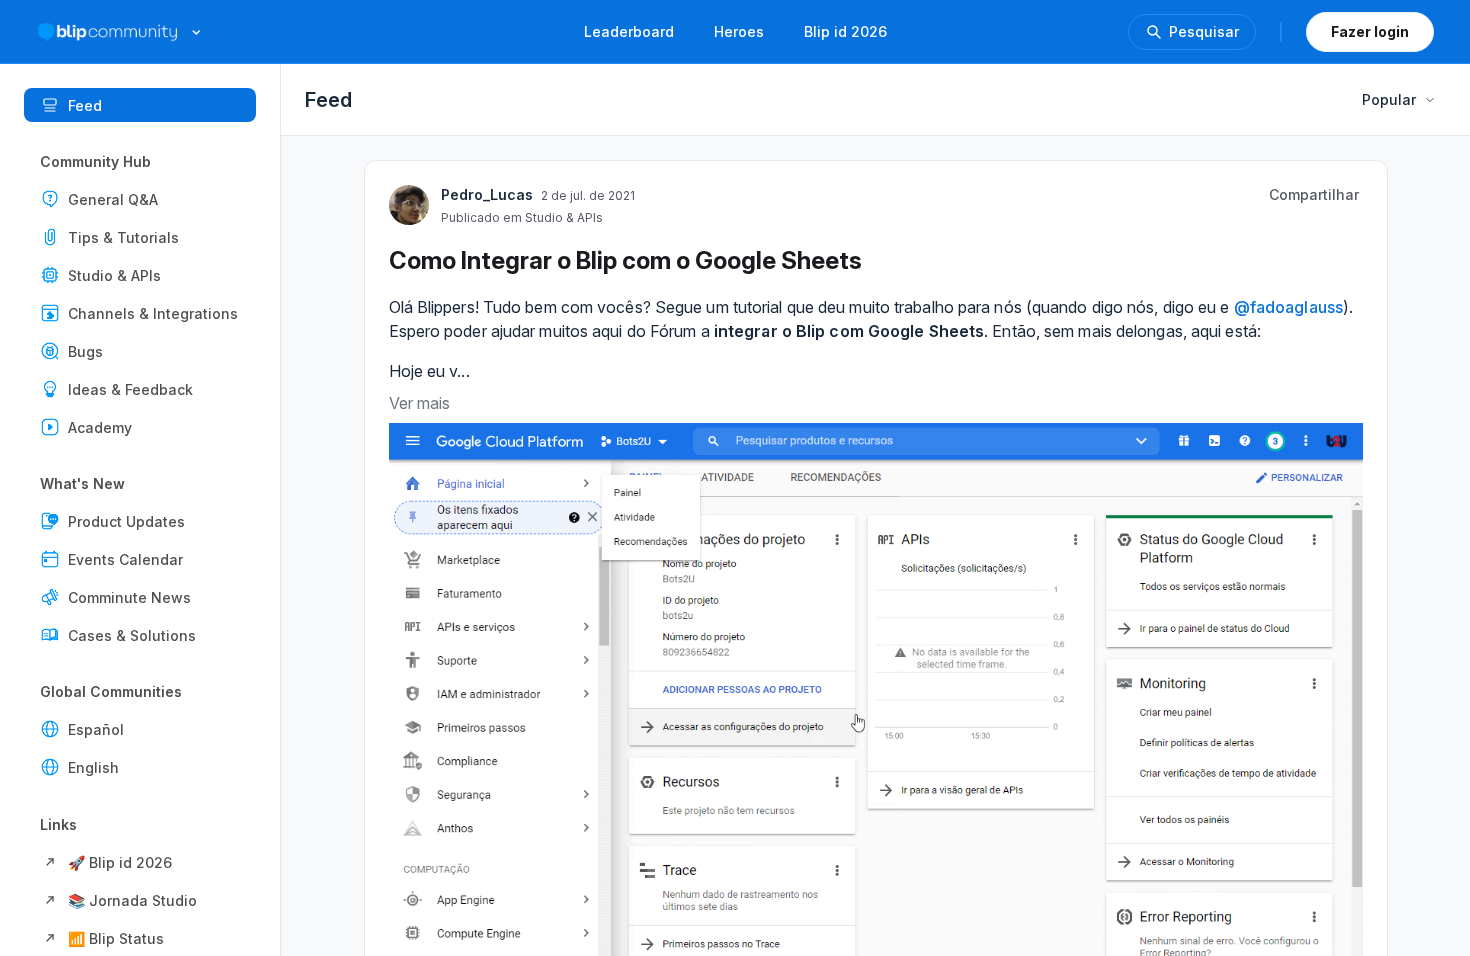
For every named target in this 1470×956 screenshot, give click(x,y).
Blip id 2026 (845, 31)
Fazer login (1370, 31)
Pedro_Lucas (487, 194)
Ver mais (419, 403)
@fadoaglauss (1288, 307)
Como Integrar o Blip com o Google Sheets (625, 260)
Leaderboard (629, 31)
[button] (140, 199)
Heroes (739, 31)
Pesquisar (1204, 31)
